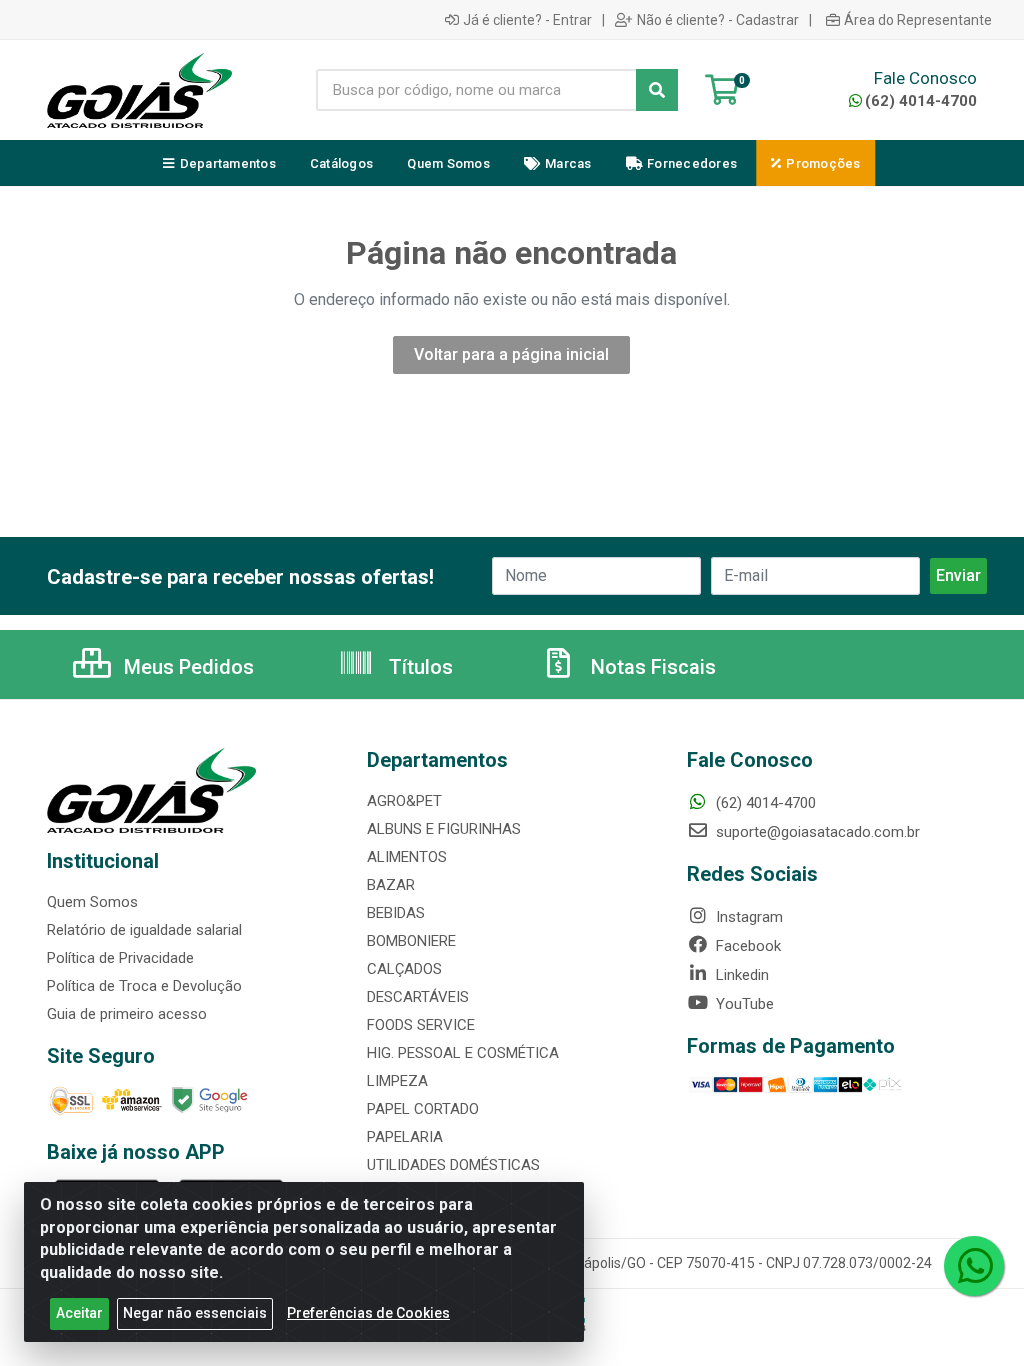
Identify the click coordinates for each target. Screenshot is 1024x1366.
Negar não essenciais (195, 1313)
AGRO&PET (404, 801)
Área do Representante (918, 20)
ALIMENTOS (407, 857)
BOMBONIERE (411, 941)
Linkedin (740, 975)
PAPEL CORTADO (423, 1109)
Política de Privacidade (120, 958)
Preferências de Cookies (368, 1313)
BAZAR (391, 885)
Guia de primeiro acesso (127, 1014)
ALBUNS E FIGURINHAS (444, 829)
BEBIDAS (396, 913)
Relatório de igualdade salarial (144, 930)
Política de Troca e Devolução (144, 986)
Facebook (746, 946)
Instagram (747, 917)
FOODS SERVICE (421, 1025)
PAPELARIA (405, 1137)
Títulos (418, 667)
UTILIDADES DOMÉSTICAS (453, 1165)
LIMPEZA (397, 1081)
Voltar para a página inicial (511, 354)
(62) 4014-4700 (921, 101)
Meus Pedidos (186, 667)
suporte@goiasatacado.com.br (816, 832)
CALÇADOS (404, 969)
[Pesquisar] (657, 90)
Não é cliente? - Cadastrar (718, 20)
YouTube (743, 1004)
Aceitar (79, 1313)
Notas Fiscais (651, 667)
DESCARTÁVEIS (418, 997)
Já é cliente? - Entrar (527, 20)
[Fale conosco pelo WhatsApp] (974, 1266)
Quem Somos (92, 902)
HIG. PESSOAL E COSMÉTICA (463, 1053)
